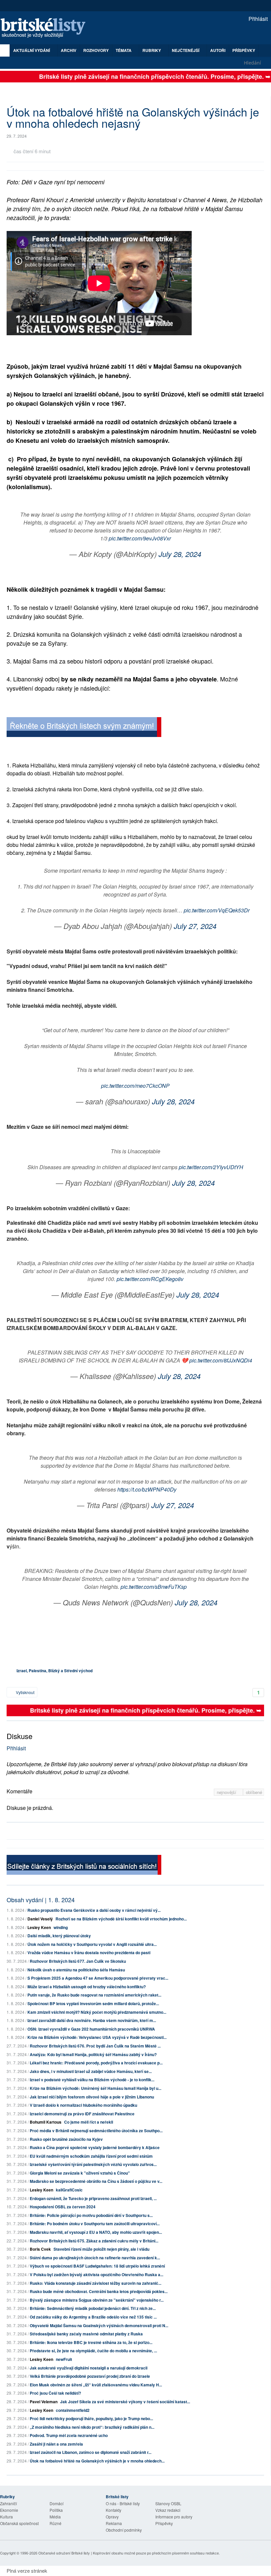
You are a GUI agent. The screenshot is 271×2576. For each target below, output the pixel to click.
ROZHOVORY (96, 50)
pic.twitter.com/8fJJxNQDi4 (221, 1360)
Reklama (114, 2523)
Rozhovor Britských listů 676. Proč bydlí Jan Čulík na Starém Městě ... (95, 2046)
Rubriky (152, 50)
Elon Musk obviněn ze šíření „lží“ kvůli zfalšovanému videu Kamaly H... (96, 2385)
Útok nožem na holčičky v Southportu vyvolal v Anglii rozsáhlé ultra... (92, 1944)
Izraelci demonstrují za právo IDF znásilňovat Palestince (82, 2114)
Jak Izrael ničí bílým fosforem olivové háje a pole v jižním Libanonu (92, 2097)
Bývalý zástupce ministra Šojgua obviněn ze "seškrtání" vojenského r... (97, 2300)
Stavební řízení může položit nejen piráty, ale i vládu (101, 2249)
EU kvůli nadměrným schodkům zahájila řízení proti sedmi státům (91, 2156)
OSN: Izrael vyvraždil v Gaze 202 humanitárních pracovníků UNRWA (91, 2029)
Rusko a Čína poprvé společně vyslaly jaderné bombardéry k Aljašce (95, 2147)
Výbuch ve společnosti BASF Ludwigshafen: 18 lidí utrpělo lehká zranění (97, 2266)
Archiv (69, 50)
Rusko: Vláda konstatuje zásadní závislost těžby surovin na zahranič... (96, 2283)
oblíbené (254, 1792)
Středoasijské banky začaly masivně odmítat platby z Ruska (86, 2334)
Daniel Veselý (40, 1919)
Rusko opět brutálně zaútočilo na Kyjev (66, 2139)
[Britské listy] (84, 728)
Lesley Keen (39, 1927)
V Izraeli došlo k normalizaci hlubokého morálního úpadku (83, 2105)
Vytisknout (25, 1692)
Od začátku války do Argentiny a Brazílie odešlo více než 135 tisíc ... (93, 2317)
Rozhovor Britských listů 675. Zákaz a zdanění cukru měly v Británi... (94, 2241)
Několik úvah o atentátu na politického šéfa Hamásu (76, 1970)
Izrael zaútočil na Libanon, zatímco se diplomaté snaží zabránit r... (91, 2452)
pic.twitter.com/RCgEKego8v (150, 1279)
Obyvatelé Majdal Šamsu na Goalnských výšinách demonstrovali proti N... (99, 2325)
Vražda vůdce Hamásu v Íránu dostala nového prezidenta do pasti (89, 1953)
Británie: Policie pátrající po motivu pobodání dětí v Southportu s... (91, 2215)
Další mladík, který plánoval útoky (59, 1936)
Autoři (218, 50)
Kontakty (114, 2510)
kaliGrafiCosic (69, 2190)
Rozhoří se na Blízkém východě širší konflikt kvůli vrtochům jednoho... (121, 1919)
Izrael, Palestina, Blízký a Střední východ (55, 1671)
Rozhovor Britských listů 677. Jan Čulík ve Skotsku (78, 1961)
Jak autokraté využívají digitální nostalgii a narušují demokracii (89, 2368)
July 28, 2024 (180, 554)
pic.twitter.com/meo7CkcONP (135, 1086)
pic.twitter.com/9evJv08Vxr (140, 538)
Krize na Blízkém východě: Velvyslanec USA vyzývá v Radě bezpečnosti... (97, 2037)
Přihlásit (257, 19)
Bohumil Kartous (46, 2122)
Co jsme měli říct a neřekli (89, 2122)
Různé (56, 2523)
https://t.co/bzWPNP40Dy (147, 1489)
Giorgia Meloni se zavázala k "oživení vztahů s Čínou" (80, 2173)
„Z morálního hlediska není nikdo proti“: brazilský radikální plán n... (92, 2427)
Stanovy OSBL (168, 2503)
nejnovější (227, 1792)
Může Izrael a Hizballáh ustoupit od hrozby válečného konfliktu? (87, 1987)
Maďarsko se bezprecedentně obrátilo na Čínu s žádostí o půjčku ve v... (96, 2181)
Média (55, 2517)
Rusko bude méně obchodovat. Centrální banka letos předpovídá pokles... (99, 2291)
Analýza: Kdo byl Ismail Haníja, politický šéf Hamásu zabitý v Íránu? (93, 2054)
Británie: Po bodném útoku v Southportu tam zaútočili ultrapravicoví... (95, 2224)
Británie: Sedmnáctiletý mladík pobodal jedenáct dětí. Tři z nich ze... (93, 2308)
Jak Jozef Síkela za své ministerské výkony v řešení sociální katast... (125, 2402)
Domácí (57, 2503)
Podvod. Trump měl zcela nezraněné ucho (69, 2435)
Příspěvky (244, 50)
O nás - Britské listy (123, 2503)
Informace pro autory (174, 2517)
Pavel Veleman (44, 2402)
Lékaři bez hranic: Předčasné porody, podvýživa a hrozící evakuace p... (96, 2063)
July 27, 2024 (195, 926)
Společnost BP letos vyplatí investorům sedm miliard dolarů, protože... (93, 2003)
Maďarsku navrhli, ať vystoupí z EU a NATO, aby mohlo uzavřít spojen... (96, 2232)
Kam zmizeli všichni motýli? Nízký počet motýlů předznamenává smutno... (97, 2012)
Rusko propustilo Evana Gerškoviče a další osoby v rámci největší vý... (94, 1910)
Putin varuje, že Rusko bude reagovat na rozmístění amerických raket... (94, 1995)
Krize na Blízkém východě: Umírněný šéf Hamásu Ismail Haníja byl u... (96, 2088)
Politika (56, 2510)
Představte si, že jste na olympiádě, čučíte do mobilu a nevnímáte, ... (93, 2351)
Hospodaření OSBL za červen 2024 (63, 2207)
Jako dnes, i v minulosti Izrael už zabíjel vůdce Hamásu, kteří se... (91, 2071)
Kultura (6, 2517)
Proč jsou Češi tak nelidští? (55, 2393)
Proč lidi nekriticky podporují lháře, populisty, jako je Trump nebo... (91, 2418)
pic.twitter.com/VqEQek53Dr (217, 910)
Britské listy (46, 28)
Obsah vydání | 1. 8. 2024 (41, 1900)
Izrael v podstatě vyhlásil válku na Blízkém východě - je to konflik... (92, 2080)
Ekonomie (9, 2510)
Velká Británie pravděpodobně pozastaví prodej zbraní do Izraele (90, 2376)
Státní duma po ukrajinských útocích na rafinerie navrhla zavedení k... (95, 2258)
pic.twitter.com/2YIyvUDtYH (211, 1167)
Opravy (112, 2517)
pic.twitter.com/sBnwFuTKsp (154, 1587)
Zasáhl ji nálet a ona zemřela (56, 2444)
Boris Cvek (40, 2249)
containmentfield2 (73, 2410)
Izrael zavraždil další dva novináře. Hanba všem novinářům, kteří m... (92, 2020)
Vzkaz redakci (168, 2510)
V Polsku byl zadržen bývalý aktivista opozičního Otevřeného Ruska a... (97, 2275)
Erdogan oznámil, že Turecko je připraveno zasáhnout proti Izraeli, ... (93, 2198)
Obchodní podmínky (124, 2530)
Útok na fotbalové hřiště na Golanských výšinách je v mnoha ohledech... (97, 2461)
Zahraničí (8, 2503)
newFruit (64, 2359)
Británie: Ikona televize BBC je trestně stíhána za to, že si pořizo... (91, 2342)
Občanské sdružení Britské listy (64, 2553)
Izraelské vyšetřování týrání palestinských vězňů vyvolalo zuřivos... (93, 2164)
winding (61, 1927)
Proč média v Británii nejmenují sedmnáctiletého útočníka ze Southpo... (96, 2131)
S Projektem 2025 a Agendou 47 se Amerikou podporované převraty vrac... (98, 1978)
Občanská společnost (19, 2523)
